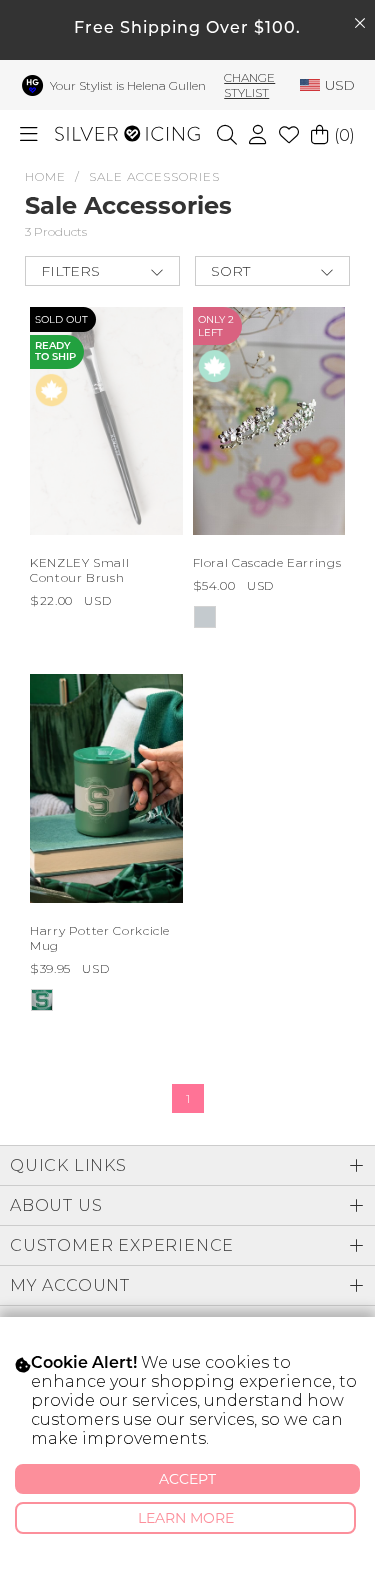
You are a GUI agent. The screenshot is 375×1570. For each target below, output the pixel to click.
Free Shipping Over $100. (187, 29)
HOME (45, 176)
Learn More (186, 1518)
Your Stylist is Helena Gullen (128, 85)
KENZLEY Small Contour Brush (79, 570)
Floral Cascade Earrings (267, 562)
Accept (187, 1479)
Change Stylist (249, 85)
